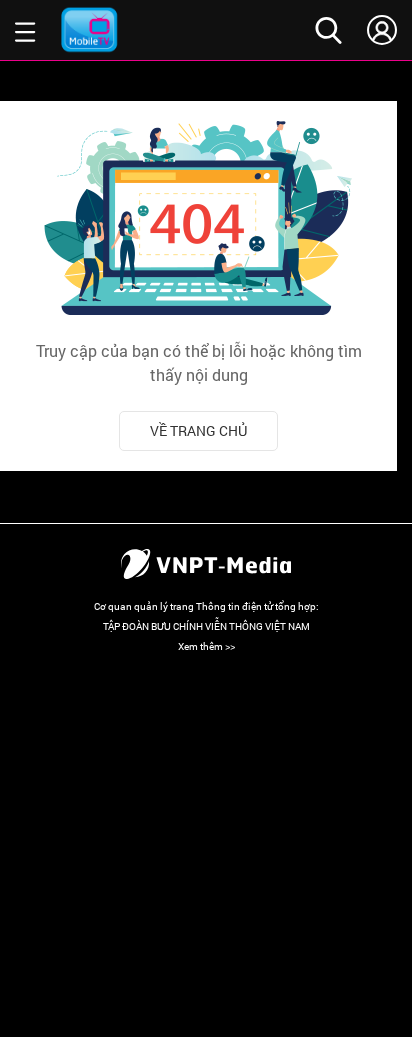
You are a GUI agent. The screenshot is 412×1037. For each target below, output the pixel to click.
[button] (25, 29)
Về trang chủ (198, 430)
